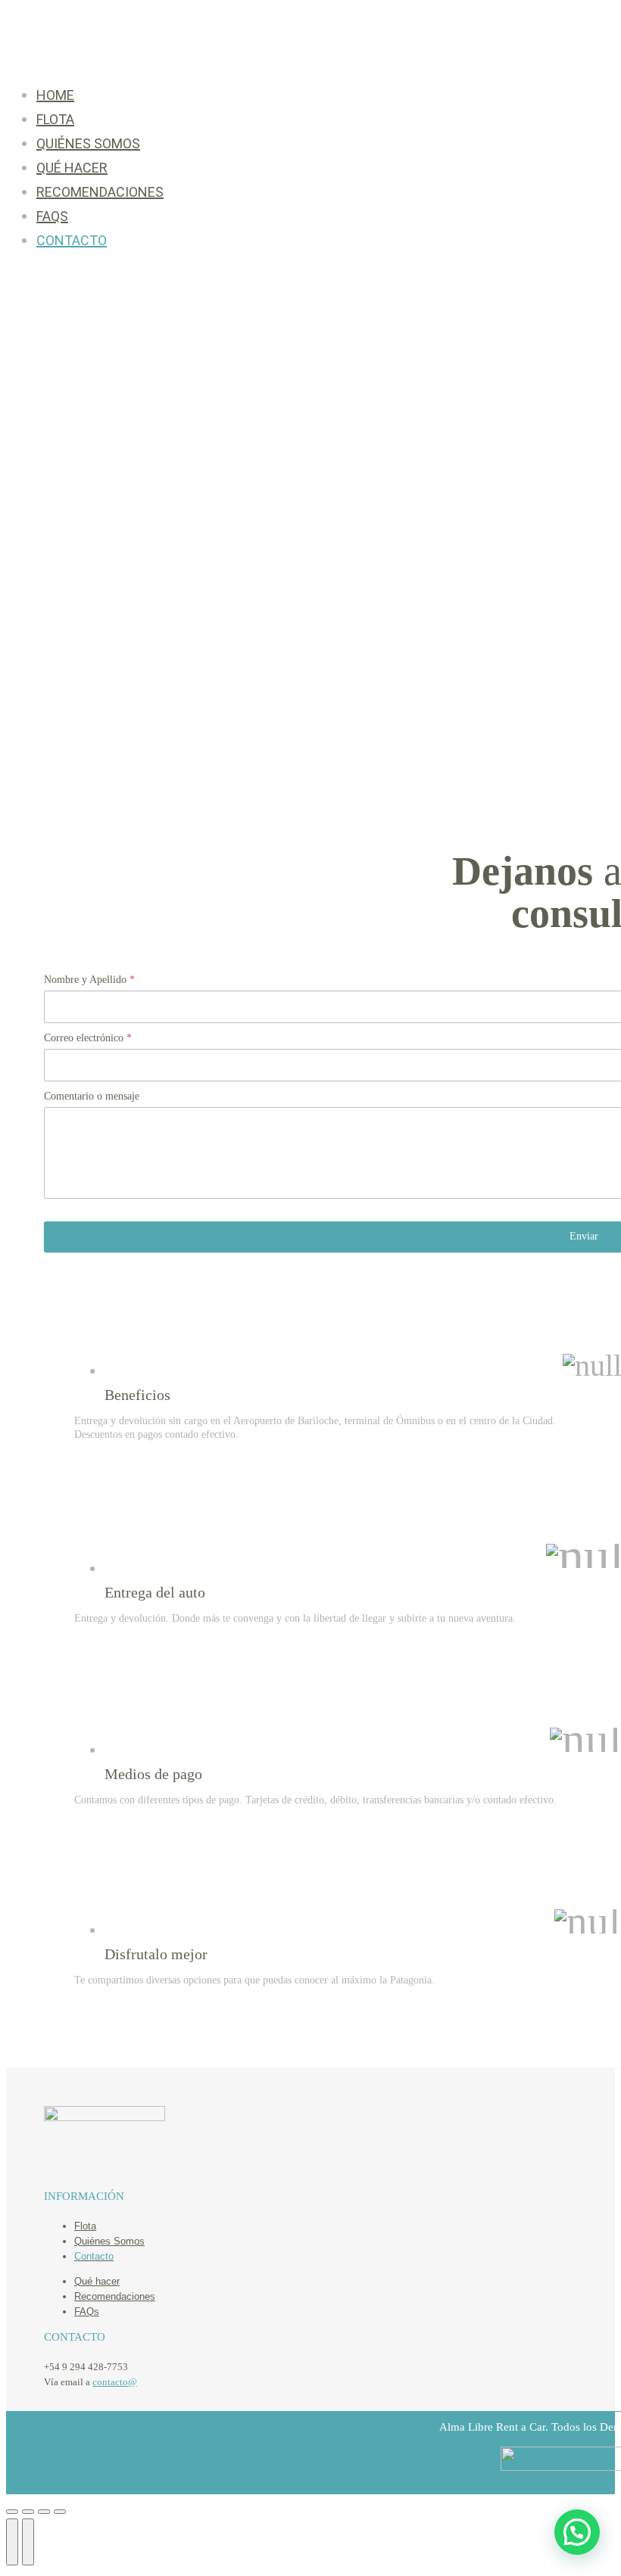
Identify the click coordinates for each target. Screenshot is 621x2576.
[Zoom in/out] (60, 2512)
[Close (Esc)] (12, 2512)
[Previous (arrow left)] (12, 2542)
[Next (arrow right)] (28, 2542)
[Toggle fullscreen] (44, 2512)
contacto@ (115, 2382)
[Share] (28, 2512)
